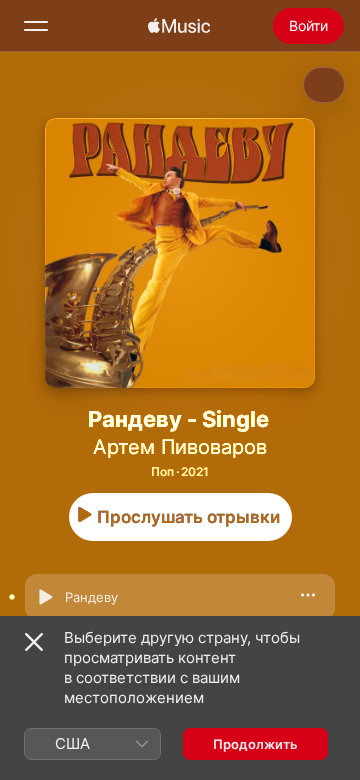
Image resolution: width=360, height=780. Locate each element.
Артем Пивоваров (180, 447)
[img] (179, 26)
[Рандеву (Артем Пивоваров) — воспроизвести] (45, 597)
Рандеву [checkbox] (91, 597)
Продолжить (255, 744)
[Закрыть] (34, 642)
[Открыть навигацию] (36, 26)
